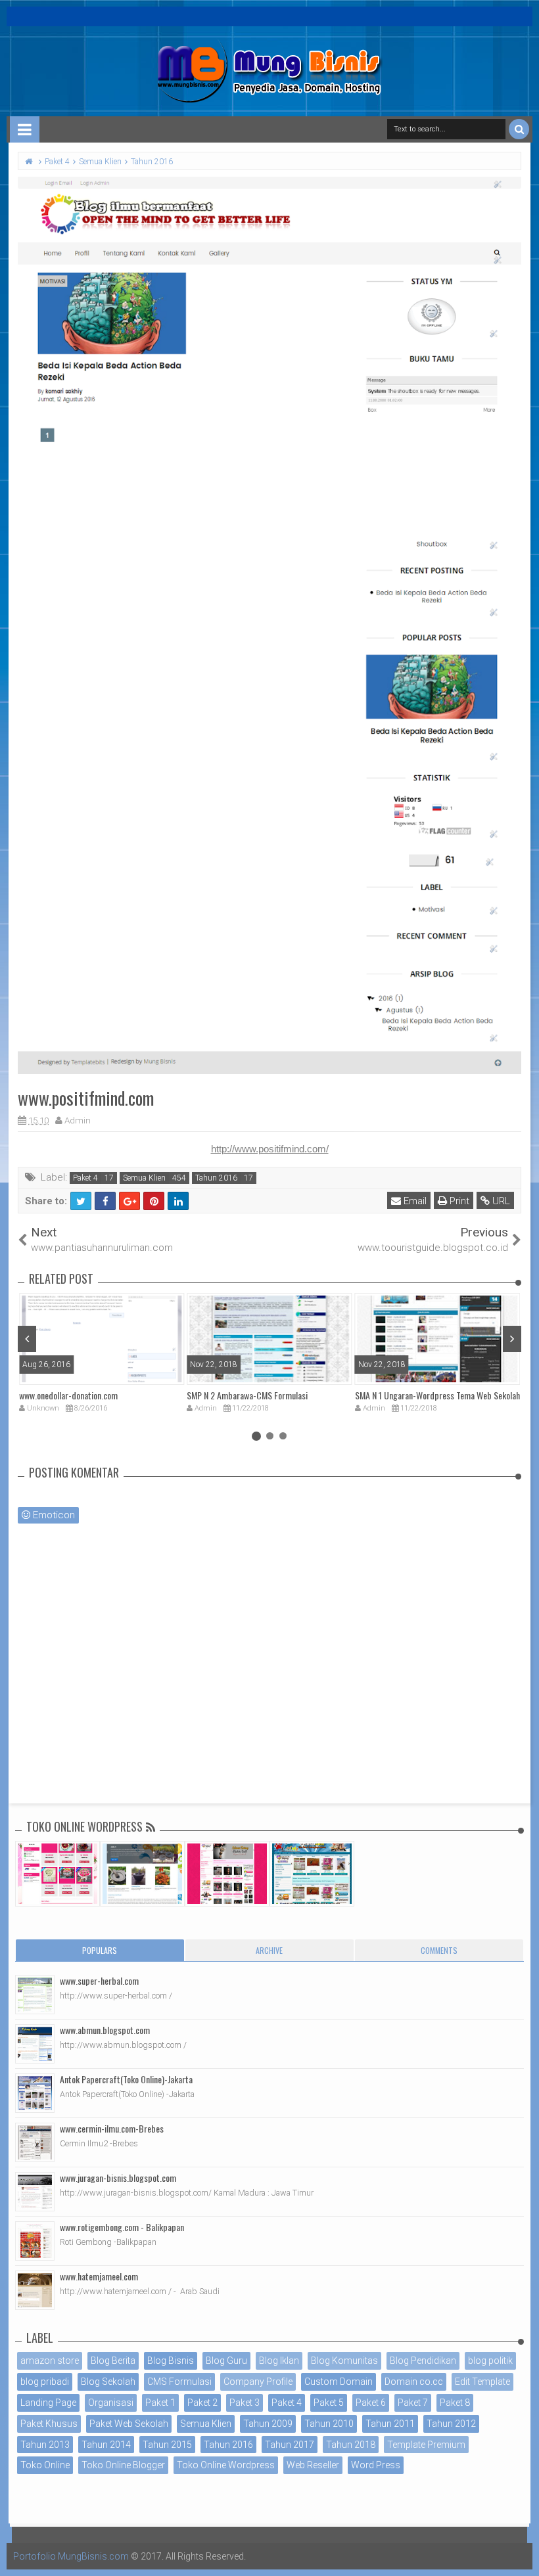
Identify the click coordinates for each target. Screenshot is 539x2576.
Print (458, 1201)
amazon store (50, 2361)
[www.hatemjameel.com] (35, 2290)
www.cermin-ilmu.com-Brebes (112, 2128)
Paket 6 (371, 2403)
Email (414, 1201)
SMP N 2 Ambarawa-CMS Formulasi (247, 1395)
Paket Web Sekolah (129, 2424)
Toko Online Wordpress (226, 2465)
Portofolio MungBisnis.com (71, 2556)
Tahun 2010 (329, 2424)
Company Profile (258, 2382)
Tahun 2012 (451, 2424)
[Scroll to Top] (523, 2553)
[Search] (519, 129)
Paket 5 (329, 2403)
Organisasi (111, 2403)
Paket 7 (413, 2403)
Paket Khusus (49, 2424)
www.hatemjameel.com (99, 2276)
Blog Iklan (279, 2361)
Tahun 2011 (390, 2424)
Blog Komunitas (344, 2361)
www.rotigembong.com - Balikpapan (122, 2227)
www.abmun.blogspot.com (105, 2030)
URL (500, 1201)
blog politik (490, 2361)
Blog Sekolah (108, 2382)
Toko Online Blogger (123, 2465)
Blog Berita (113, 2361)
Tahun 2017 (290, 2445)
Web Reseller (313, 2465)
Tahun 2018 (351, 2445)
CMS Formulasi (179, 2382)
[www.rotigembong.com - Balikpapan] (35, 2241)
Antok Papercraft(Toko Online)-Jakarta (126, 2079)
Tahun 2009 (268, 2424)
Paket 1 (160, 2403)
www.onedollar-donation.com (68, 1395)
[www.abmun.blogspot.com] (35, 2044)
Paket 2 (202, 2403)
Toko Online (45, 2465)
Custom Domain (339, 2382)
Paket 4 (85, 1178)
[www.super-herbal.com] (35, 1995)
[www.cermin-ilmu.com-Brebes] (35, 2142)
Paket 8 (455, 2403)
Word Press (376, 2465)
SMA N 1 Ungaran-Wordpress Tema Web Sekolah (437, 1395)
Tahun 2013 (45, 2445)
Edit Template (482, 2382)
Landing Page (48, 2403)
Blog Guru (226, 2361)
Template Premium (426, 2445)
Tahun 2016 (216, 1178)
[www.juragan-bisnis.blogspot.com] (35, 2192)
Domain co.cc (414, 2382)
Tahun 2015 (167, 2445)
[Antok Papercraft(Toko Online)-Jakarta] (35, 2093)
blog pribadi (45, 2382)
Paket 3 (245, 2403)
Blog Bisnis (171, 2361)
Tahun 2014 (106, 2445)
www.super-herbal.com (99, 1980)
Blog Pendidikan (423, 2361)
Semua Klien (144, 1178)
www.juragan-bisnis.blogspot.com (118, 2178)
